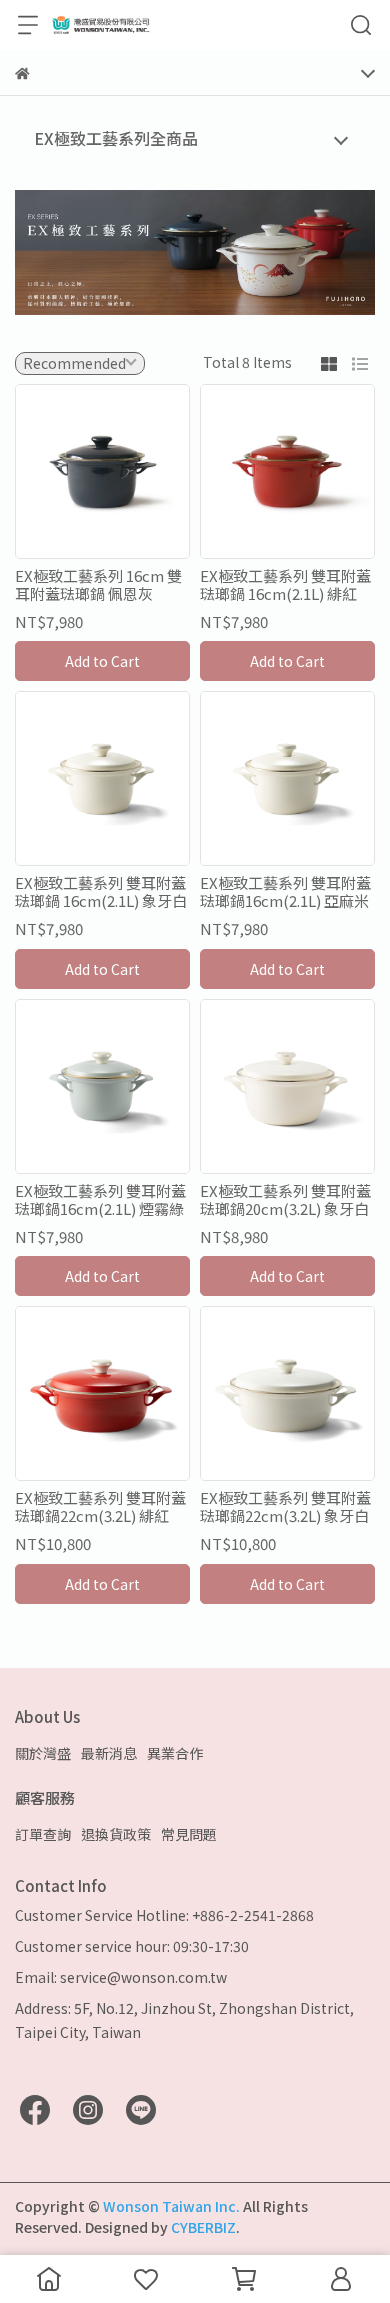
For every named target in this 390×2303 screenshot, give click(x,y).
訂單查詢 (43, 1834)
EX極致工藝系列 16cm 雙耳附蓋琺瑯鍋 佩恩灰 (98, 585)
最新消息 (109, 1753)
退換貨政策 (116, 1834)
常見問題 (189, 1834)
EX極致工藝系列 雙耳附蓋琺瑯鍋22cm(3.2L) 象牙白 (285, 1507)
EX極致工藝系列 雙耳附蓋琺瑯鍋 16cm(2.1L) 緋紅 (285, 585)
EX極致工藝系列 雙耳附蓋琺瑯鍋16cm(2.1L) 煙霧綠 (100, 1200)
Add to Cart (102, 661)
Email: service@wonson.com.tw (121, 1977)
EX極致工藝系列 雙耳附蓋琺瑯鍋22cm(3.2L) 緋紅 (100, 1507)
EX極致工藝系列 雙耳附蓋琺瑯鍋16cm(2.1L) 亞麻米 (285, 892)
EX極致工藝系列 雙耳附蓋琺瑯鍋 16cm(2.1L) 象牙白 (101, 892)
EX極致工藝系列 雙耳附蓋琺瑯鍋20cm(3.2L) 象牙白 (285, 1200)
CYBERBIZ (203, 2227)
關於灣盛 (43, 1753)
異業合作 (175, 1753)
